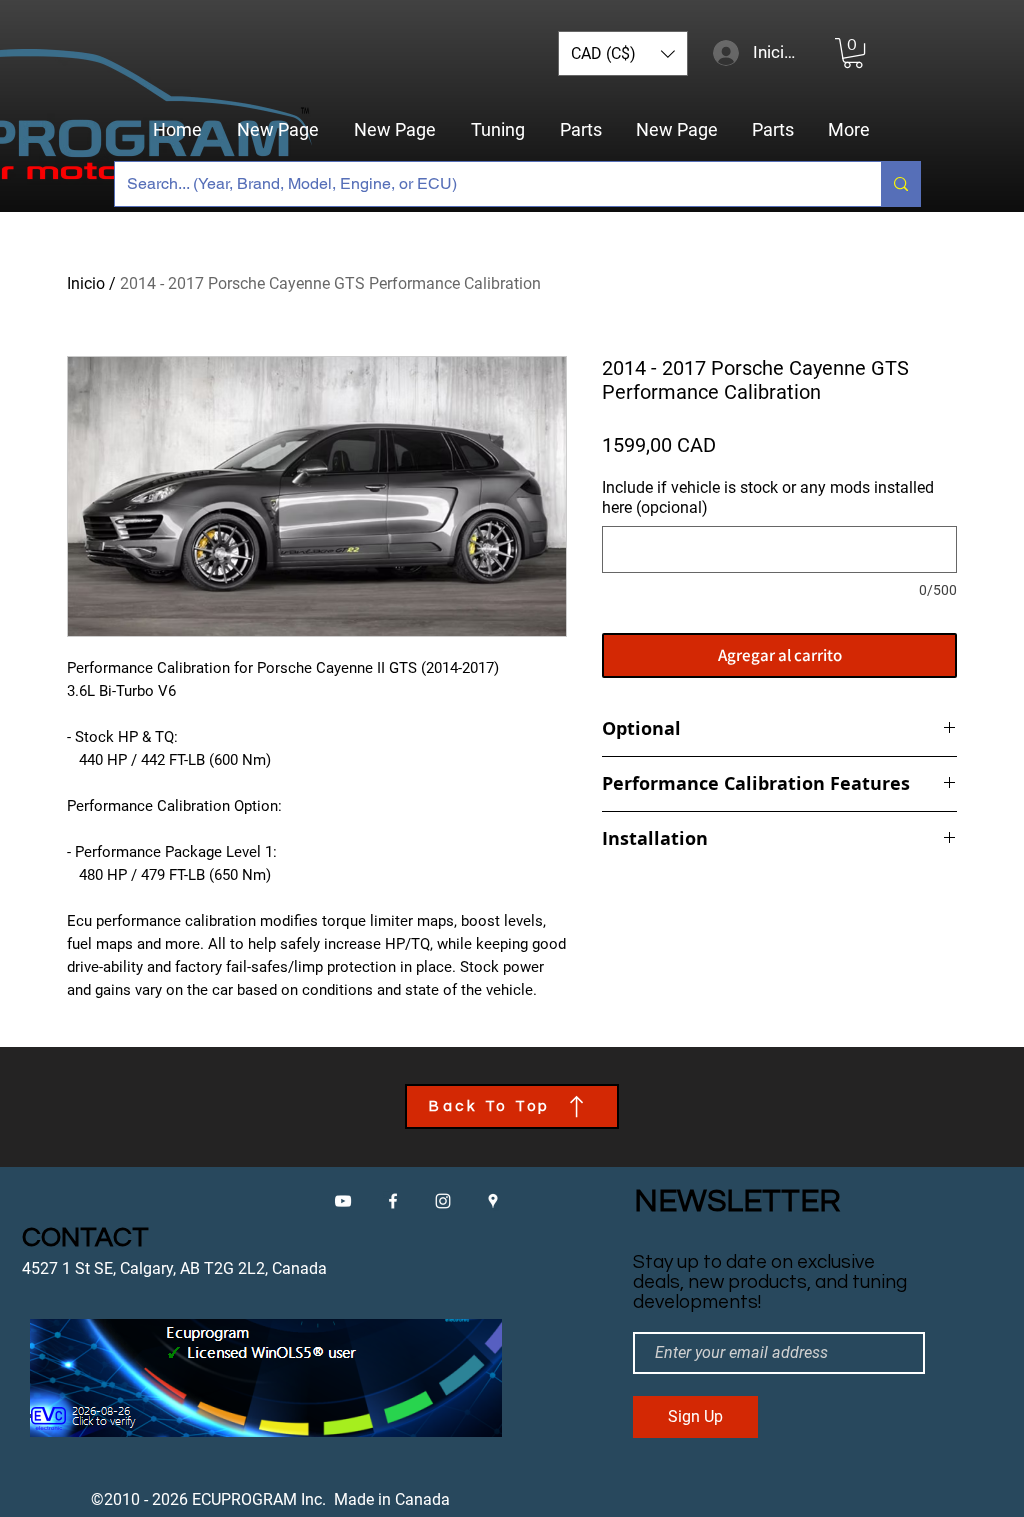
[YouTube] (343, 1201)
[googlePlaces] (493, 1201)
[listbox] (623, 53)
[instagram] (443, 1201)
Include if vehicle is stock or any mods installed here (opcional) (768, 497)
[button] (623, 53)
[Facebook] (393, 1201)
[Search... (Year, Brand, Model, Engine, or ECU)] (900, 184)
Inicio (86, 283)
